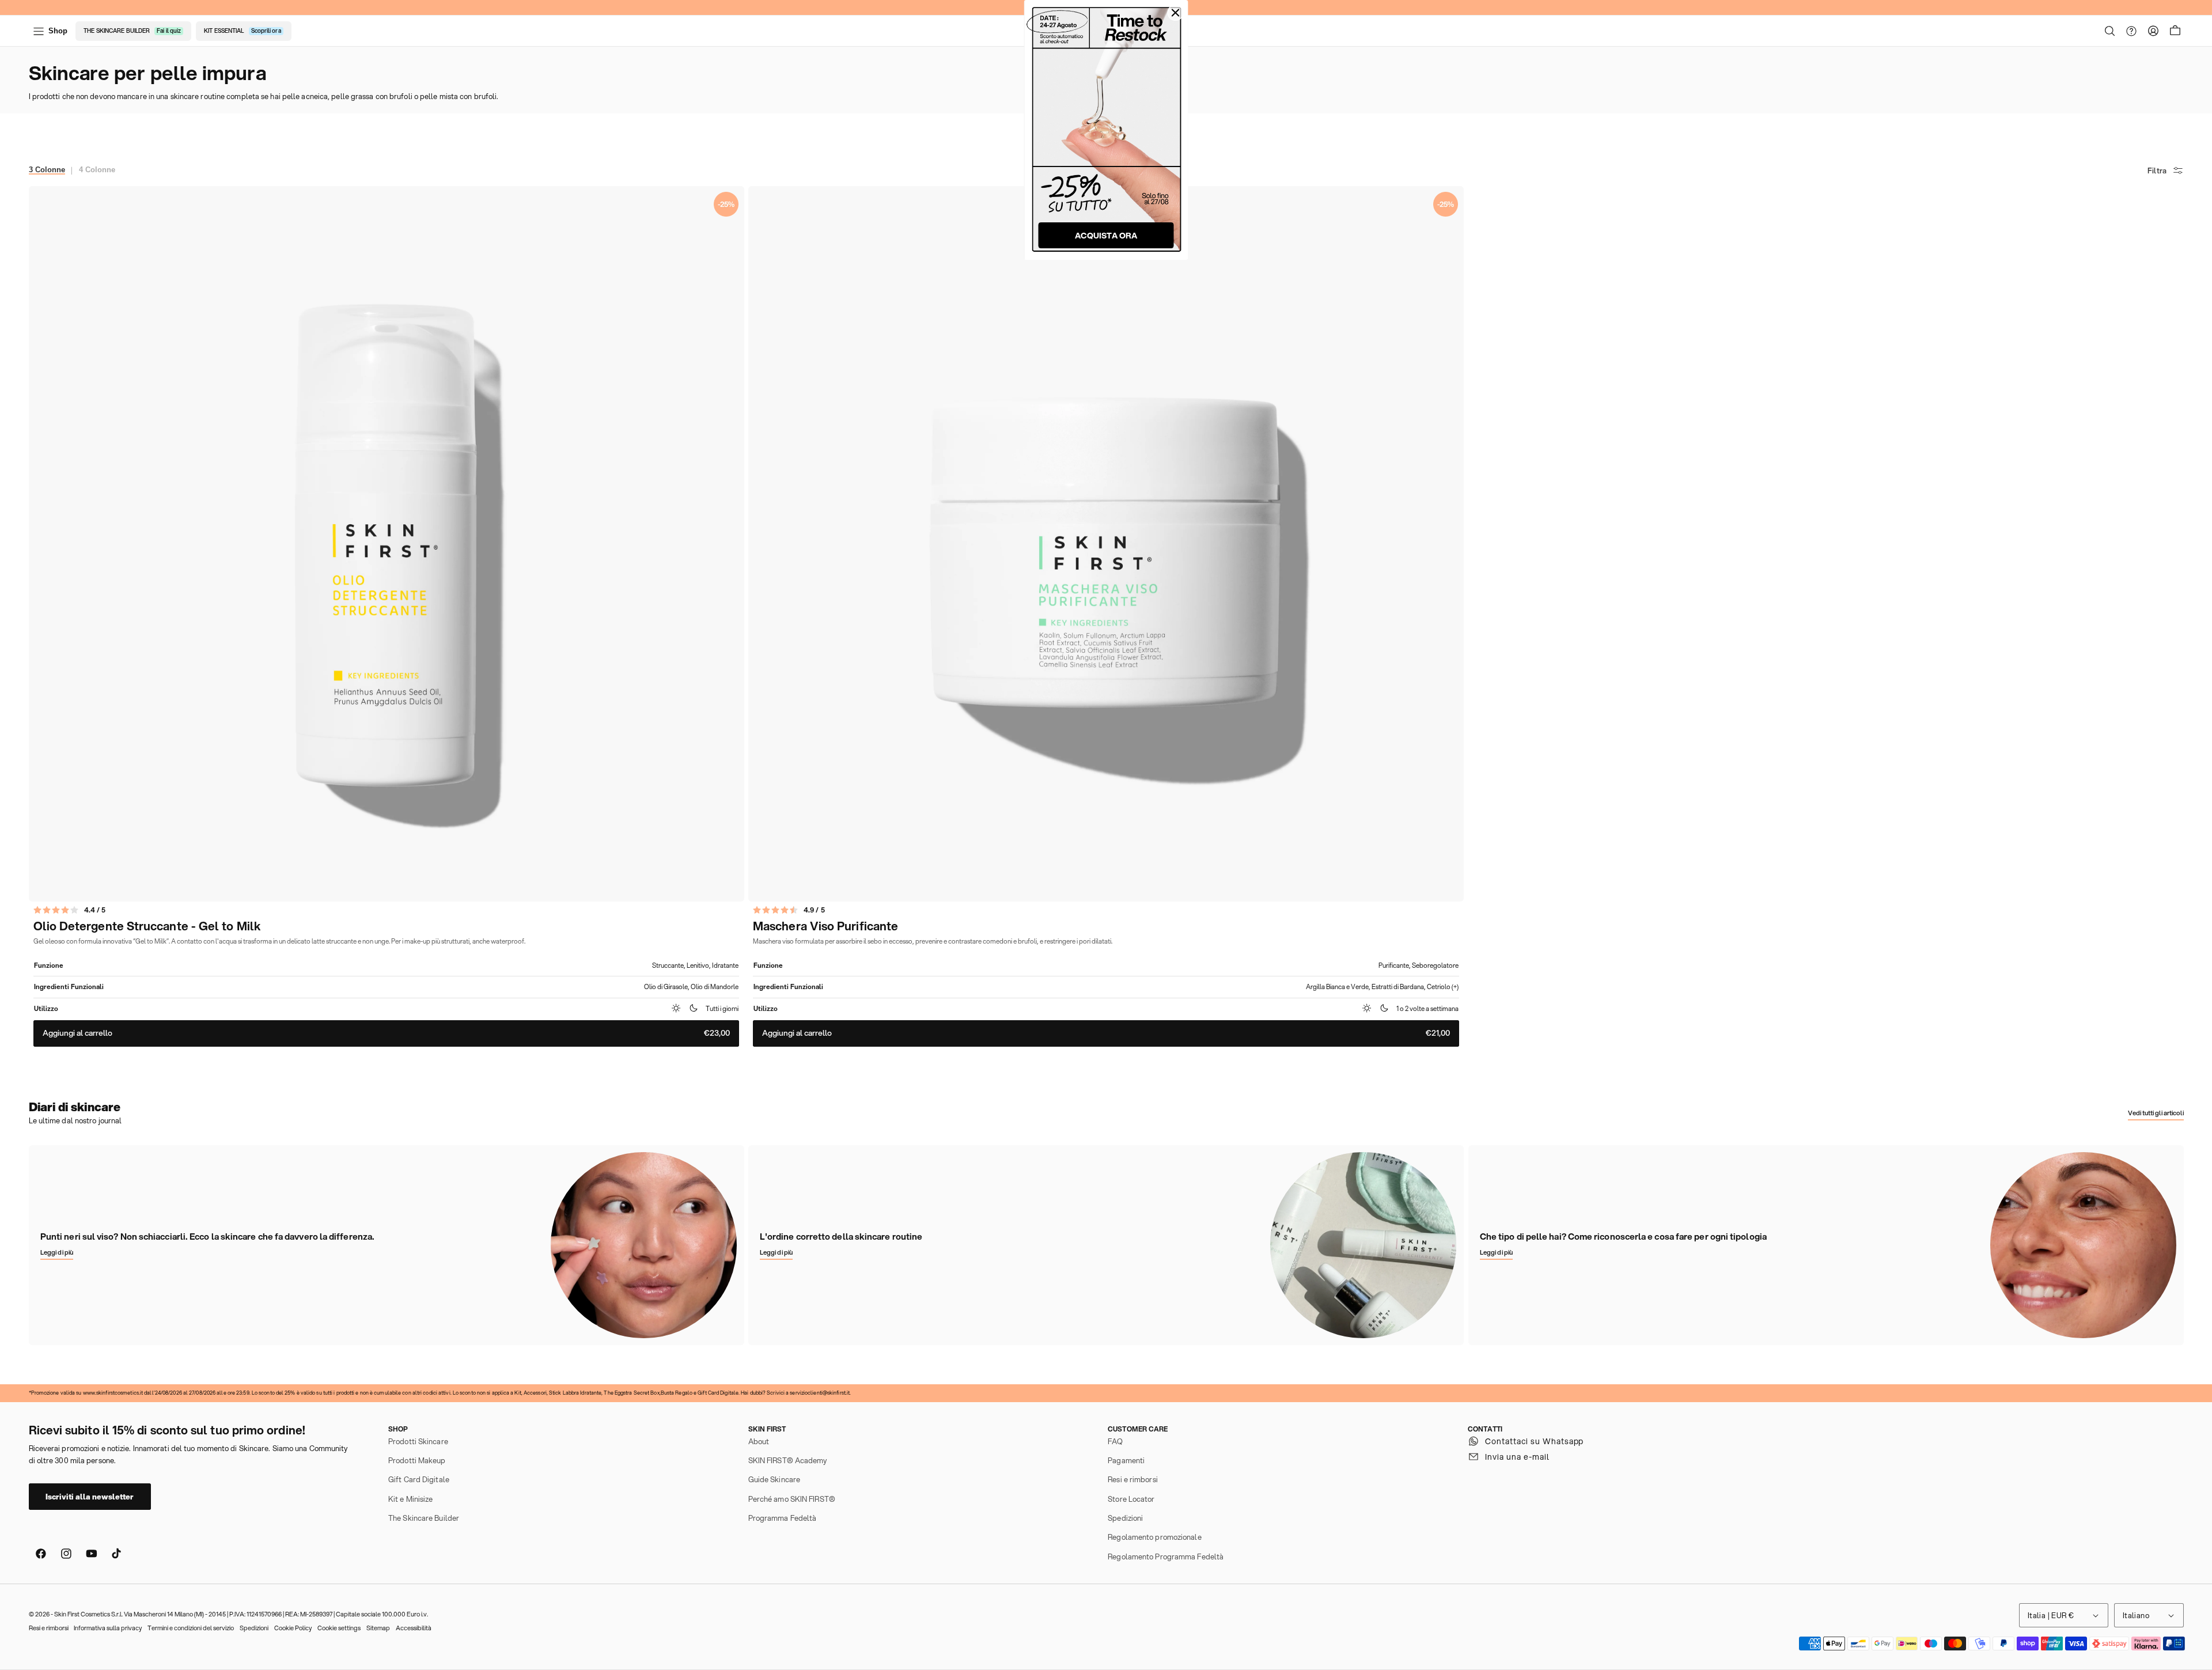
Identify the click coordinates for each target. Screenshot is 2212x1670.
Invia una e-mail (1517, 1457)
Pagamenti (1126, 1460)
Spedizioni (1125, 1518)
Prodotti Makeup (417, 1460)
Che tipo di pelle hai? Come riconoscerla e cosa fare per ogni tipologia (1623, 1237)
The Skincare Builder (424, 1518)
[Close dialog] (1176, 13)
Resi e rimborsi (1133, 1479)
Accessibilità (414, 1628)
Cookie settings (339, 1628)
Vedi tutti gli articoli (2156, 1113)
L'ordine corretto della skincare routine (841, 1237)
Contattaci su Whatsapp (1535, 1441)
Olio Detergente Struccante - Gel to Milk (147, 926)
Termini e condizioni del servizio (191, 1628)
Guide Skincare (774, 1479)
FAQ (1115, 1441)
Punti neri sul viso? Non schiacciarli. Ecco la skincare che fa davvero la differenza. (207, 1237)
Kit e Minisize (410, 1499)
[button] (2110, 31)
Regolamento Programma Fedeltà (1166, 1557)
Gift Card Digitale (419, 1479)
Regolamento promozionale (1154, 1537)
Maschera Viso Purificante (825, 926)
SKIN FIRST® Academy (788, 1460)
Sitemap (378, 1628)
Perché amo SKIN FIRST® (792, 1499)
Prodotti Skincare (418, 1441)
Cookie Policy (293, 1628)
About (759, 1441)
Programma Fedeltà (783, 1518)
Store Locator (1131, 1499)
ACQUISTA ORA (1106, 236)
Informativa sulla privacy (108, 1628)
